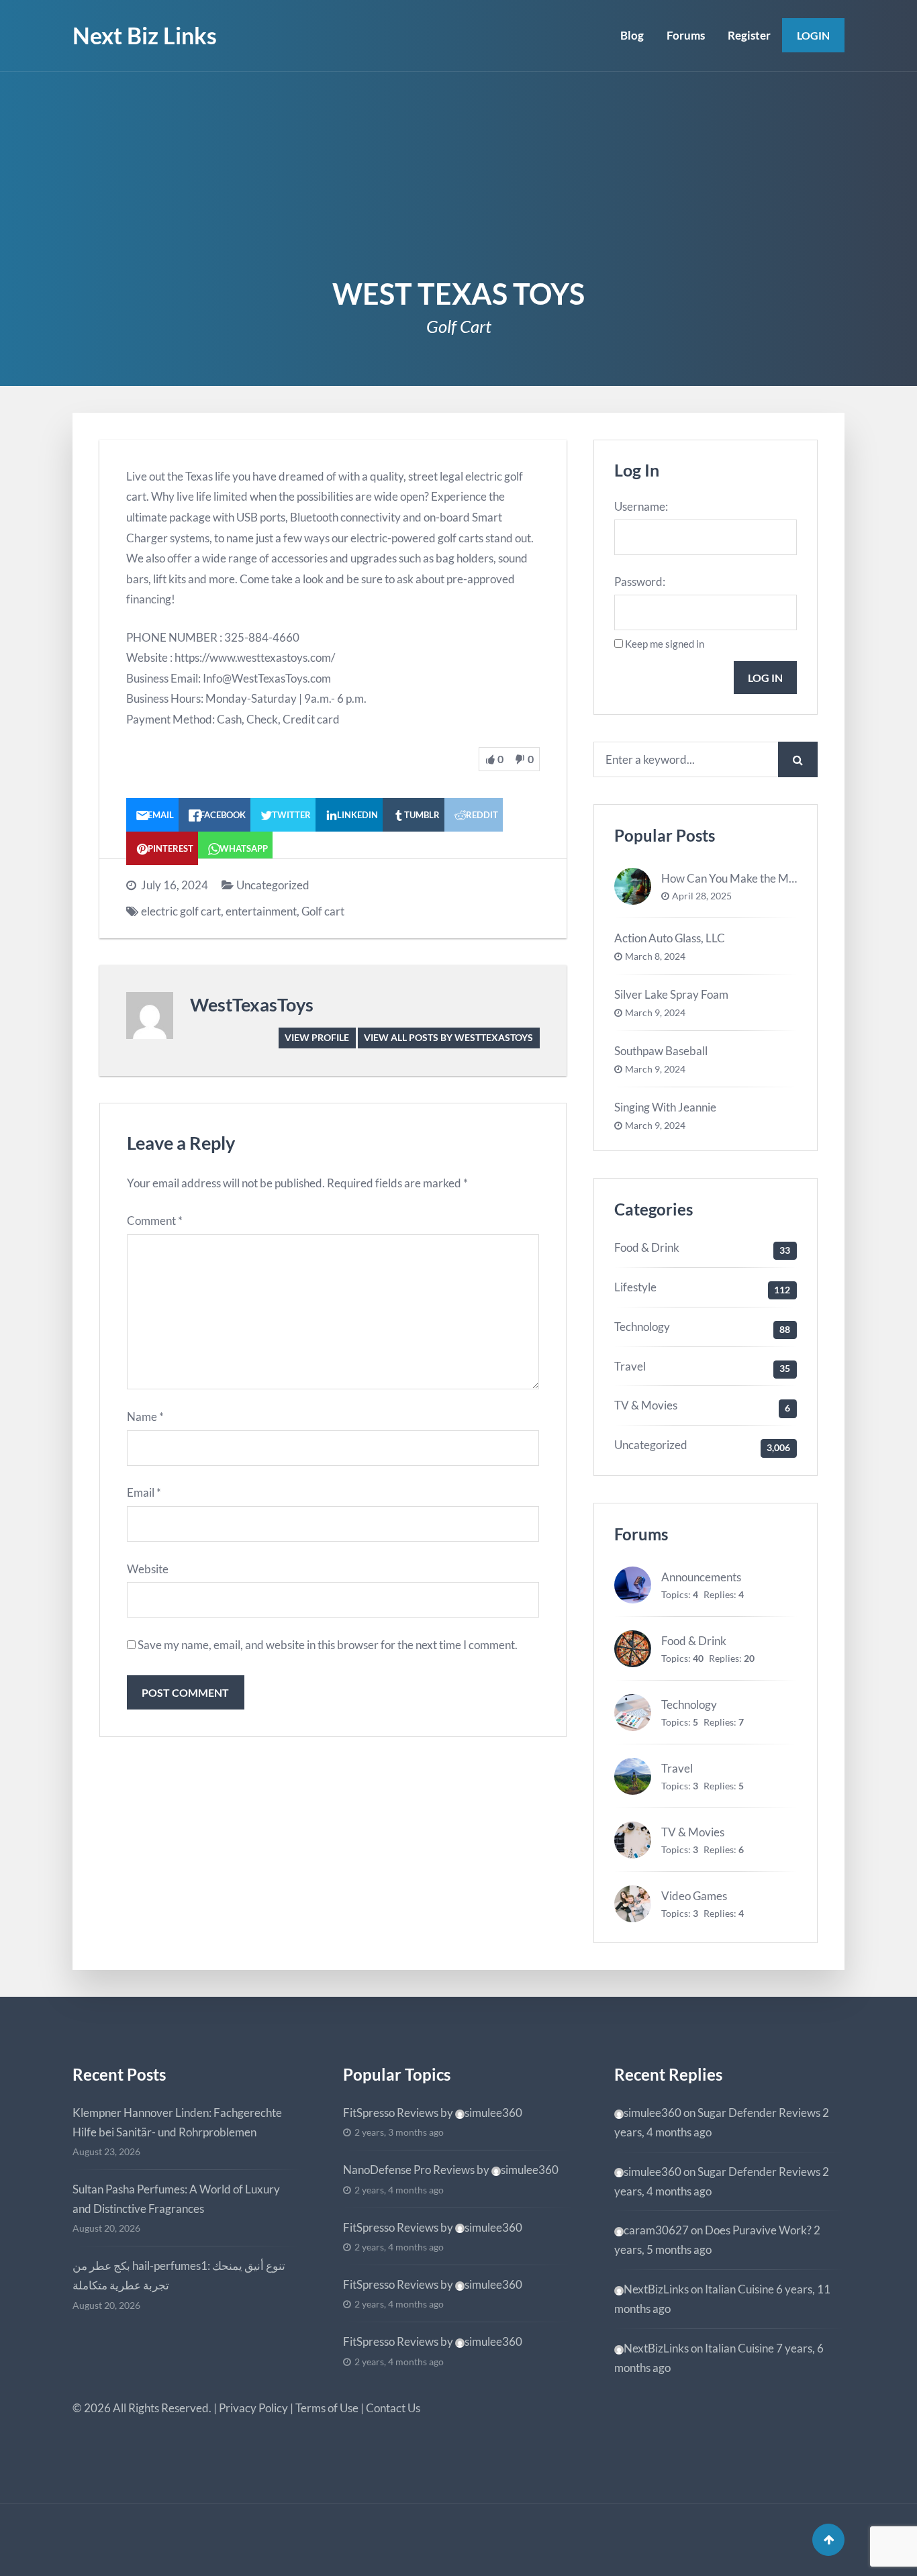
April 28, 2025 (702, 896)
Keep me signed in (665, 644)
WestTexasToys (252, 1004)
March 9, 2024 (655, 1013)
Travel (630, 1366)
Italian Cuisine (739, 2289)
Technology (642, 1327)
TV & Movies (646, 1405)
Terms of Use (327, 2408)
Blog (632, 35)
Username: (641, 506)
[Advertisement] (458, 172)
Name (145, 1417)
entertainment (261, 911)
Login (813, 35)
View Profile (317, 1037)
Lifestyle (635, 1287)
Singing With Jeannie (665, 1107)
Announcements (701, 1577)
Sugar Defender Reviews (759, 2113)
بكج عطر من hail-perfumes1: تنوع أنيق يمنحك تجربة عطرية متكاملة (179, 2275)
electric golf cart (181, 911)
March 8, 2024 (655, 956)
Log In (765, 678)
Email (144, 1492)
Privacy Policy (253, 2408)
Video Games (694, 1896)
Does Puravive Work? (758, 2230)
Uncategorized (273, 885)
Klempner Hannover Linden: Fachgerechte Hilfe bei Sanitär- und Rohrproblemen (177, 2122)
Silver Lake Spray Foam (671, 994)
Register (749, 35)
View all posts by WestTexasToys (448, 1037)
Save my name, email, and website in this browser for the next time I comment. (328, 1645)
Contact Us (393, 2408)
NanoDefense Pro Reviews (409, 2170)
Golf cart (323, 911)
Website (148, 1569)
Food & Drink (647, 1247)
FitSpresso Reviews (391, 2113)
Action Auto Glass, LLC (670, 938)
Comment (155, 1221)
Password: (640, 582)
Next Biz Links (145, 35)
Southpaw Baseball (661, 1051)
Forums (686, 35)
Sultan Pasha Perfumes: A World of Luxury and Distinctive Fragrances (176, 2199)
